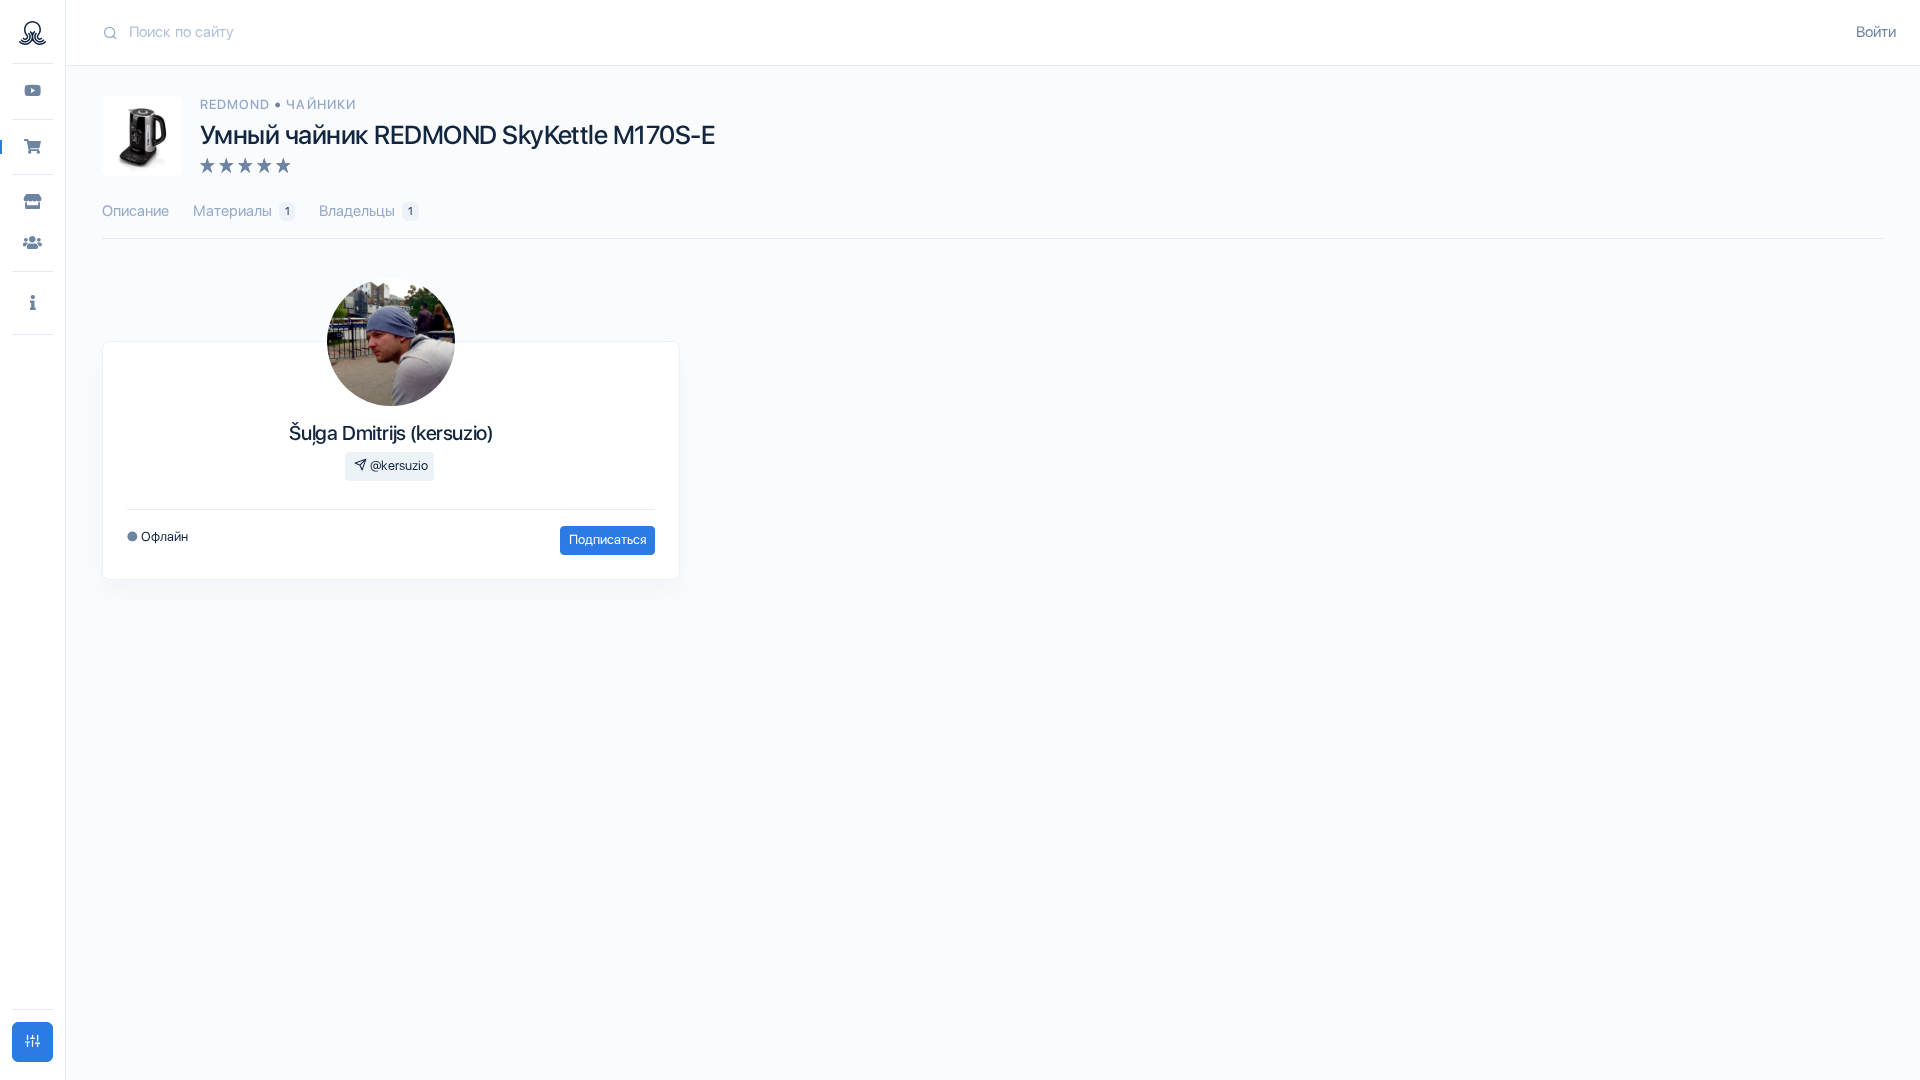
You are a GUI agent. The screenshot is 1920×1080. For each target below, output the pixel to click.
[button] (32, 303)
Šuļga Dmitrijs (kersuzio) (390, 433)
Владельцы (366, 211)
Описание (135, 211)
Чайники (320, 104)
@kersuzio (397, 465)
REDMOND (237, 104)
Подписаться (607, 539)
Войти (1876, 32)
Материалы (241, 211)
